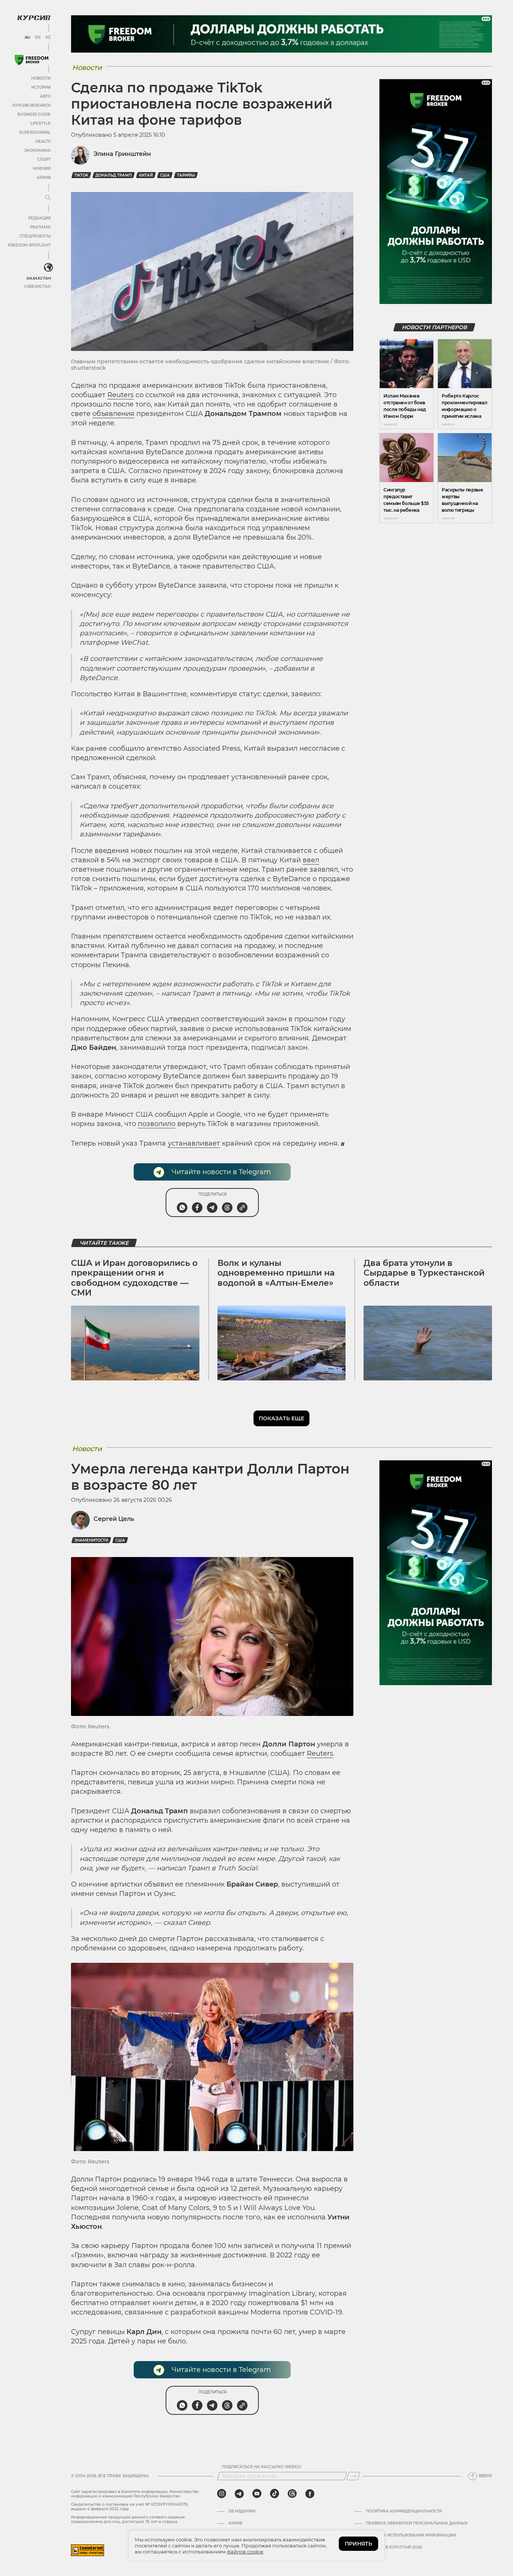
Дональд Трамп (114, 175)
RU (27, 38)
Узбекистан (37, 286)
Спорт (44, 159)
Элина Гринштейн (122, 154)
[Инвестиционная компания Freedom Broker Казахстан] (32, 60)
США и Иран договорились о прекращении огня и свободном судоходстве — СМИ (134, 1278)
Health (43, 141)
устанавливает (194, 1143)
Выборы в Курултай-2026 (394, 2547)
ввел (311, 860)
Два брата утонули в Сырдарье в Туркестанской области (424, 1273)
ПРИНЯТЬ (358, 2544)
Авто (45, 96)
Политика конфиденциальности (404, 2511)
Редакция (39, 218)
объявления (113, 414)
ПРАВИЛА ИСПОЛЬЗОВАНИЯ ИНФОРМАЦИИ (411, 2535)
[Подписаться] (353, 2476)
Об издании (242, 2511)
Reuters (121, 395)
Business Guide (34, 114)
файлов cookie (245, 2552)
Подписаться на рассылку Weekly (262, 2467)
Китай (146, 175)
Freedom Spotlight (29, 245)
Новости (41, 78)
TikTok (81, 175)
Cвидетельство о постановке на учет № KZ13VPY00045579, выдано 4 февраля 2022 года (130, 2507)
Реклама (40, 227)
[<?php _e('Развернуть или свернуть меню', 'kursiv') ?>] (48, 268)
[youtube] (257, 2494)
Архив (44, 178)
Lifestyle (41, 123)
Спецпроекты (35, 236)
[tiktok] (275, 2494)
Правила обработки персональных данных (417, 2523)
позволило (157, 1124)
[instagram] (222, 2494)
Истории (41, 87)
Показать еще (281, 1418)
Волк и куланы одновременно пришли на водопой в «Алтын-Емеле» (276, 1273)
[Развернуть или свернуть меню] (48, 198)
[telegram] (239, 2494)
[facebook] (310, 2494)
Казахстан (38, 278)
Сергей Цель (114, 1519)
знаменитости (91, 1540)
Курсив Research (32, 105)
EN (38, 38)
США (165, 175)
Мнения (42, 169)
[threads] (292, 2494)
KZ (48, 38)
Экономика (37, 150)
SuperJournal (35, 132)
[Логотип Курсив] (34, 18)
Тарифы (186, 175)
